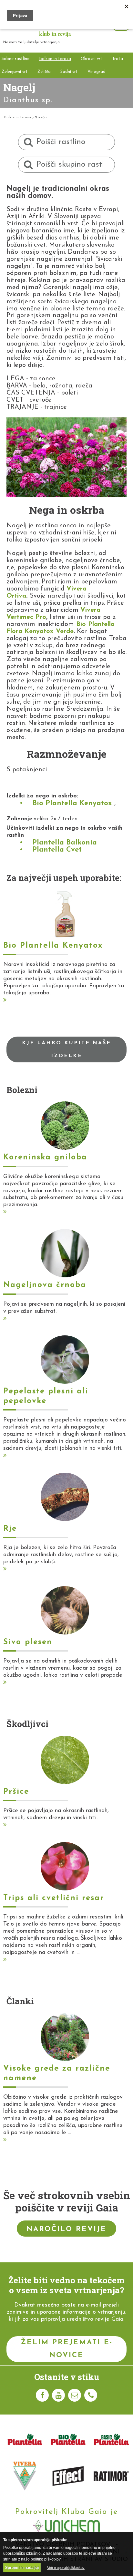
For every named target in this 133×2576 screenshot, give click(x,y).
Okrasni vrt (92, 59)
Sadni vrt (69, 72)
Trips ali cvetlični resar (54, 1898)
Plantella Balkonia (65, 843)
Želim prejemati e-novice (67, 2349)
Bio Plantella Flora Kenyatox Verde (61, 628)
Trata (118, 59)
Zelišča (44, 72)
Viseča (41, 117)
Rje (10, 1529)
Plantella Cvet (57, 850)
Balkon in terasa (55, 59)
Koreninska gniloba (45, 1157)
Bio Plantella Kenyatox (72, 803)
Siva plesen (28, 1642)
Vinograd (97, 72)
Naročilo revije (66, 2229)
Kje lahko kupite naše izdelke (66, 1049)
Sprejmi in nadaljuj (22, 2568)
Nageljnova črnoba (45, 1285)
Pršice (16, 1792)
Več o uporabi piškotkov (66, 2568)
